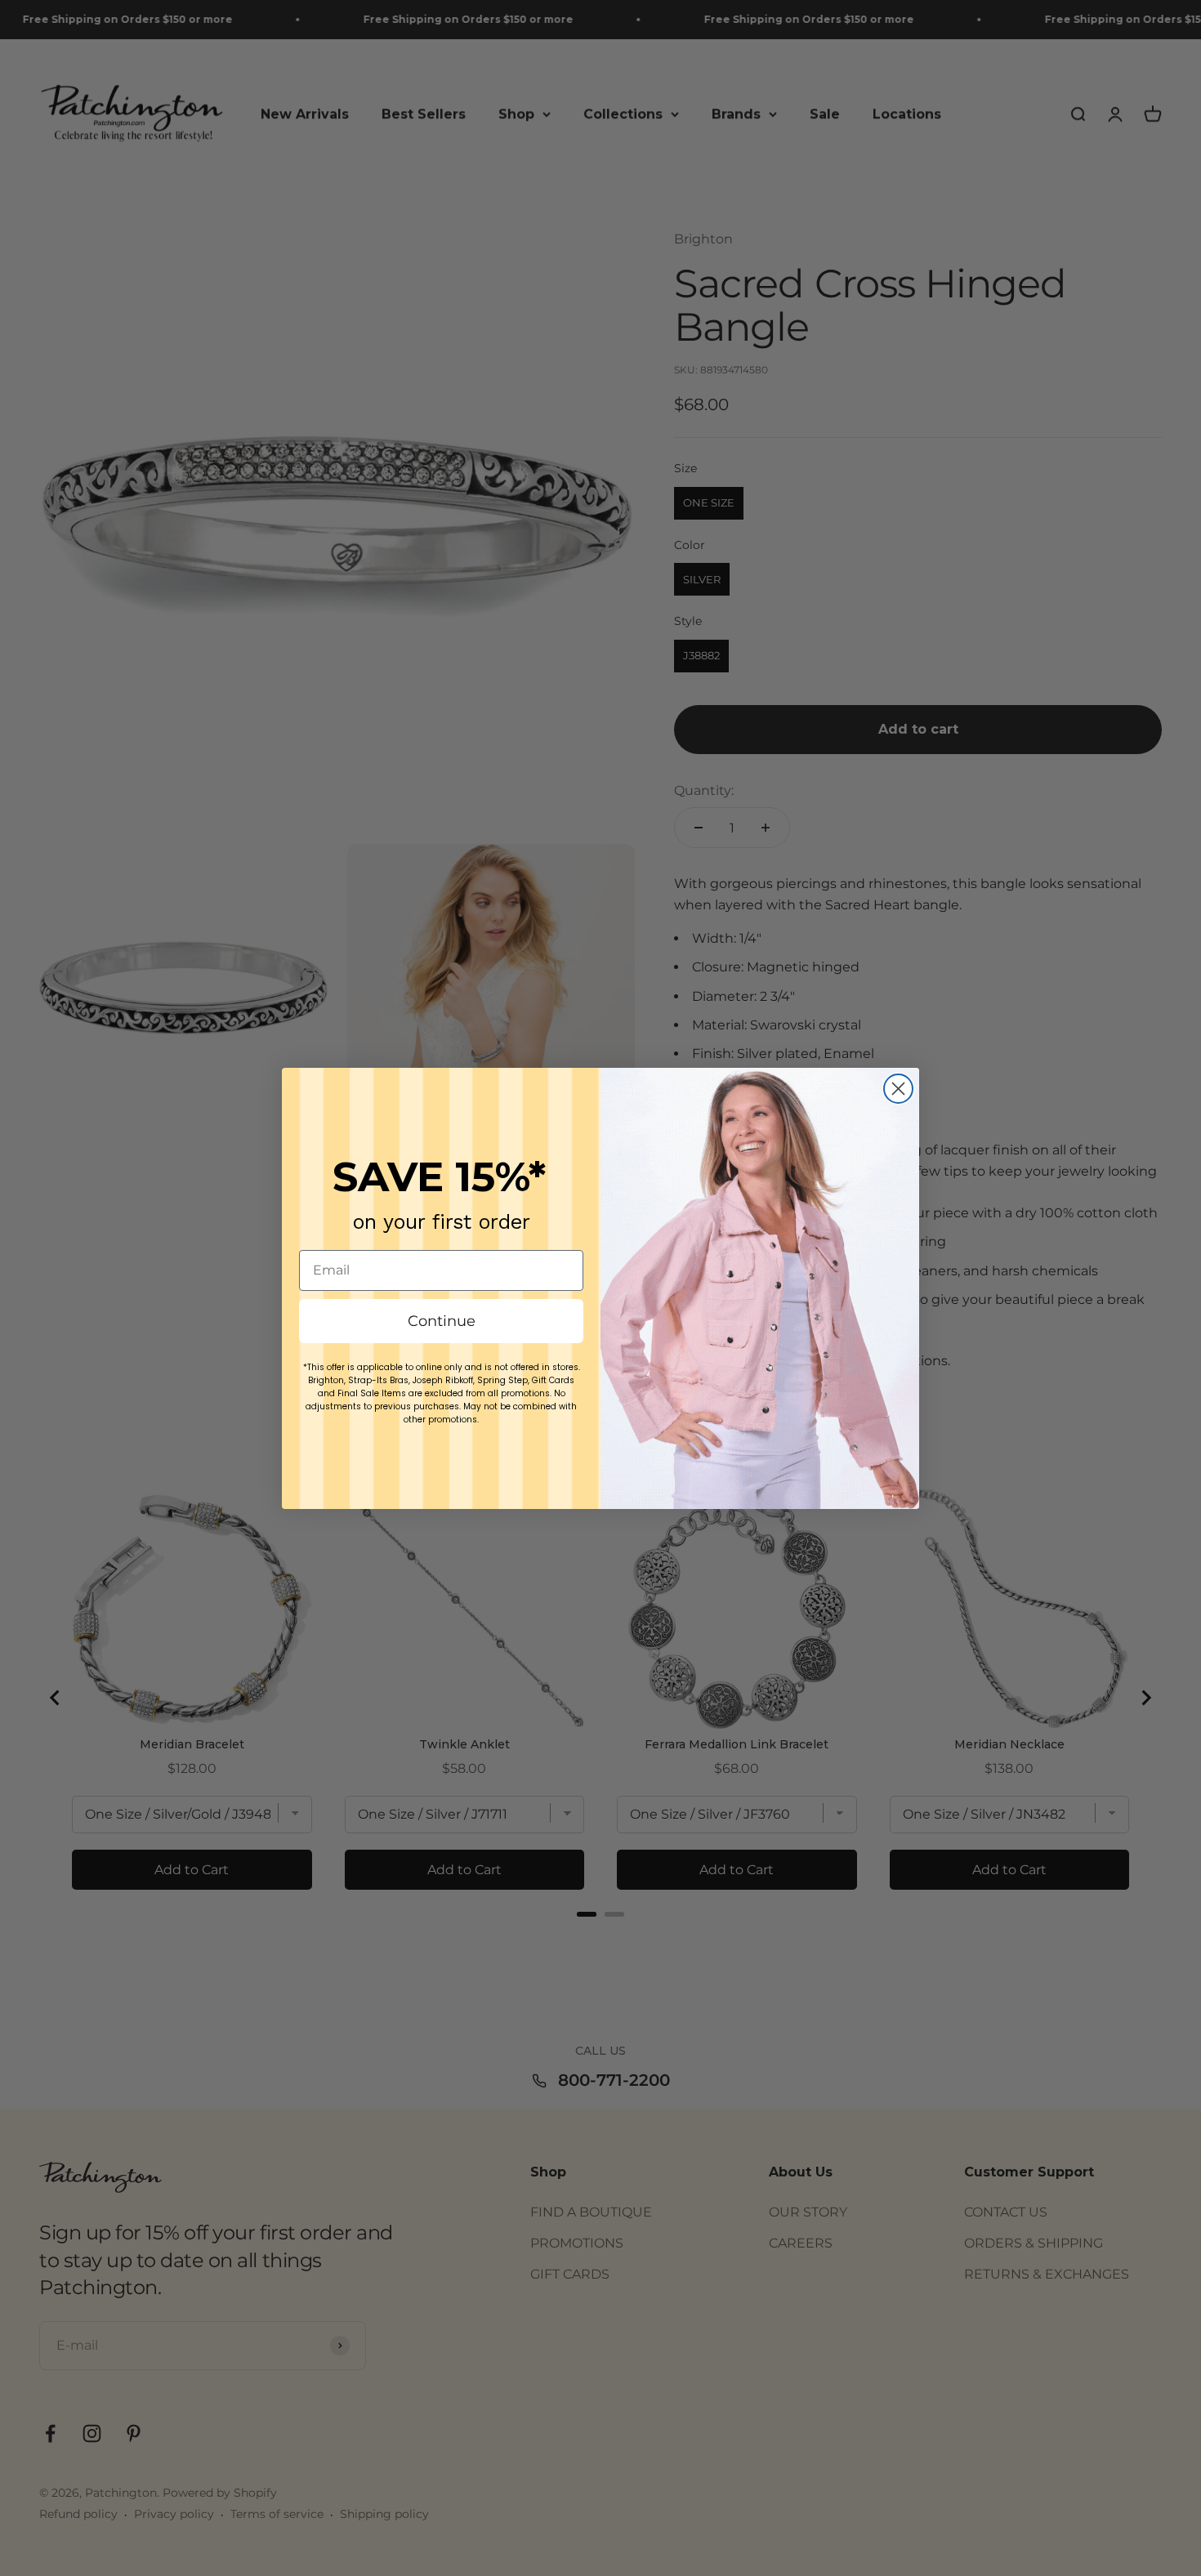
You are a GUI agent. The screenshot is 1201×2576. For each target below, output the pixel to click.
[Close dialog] (898, 1089)
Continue (442, 1321)
